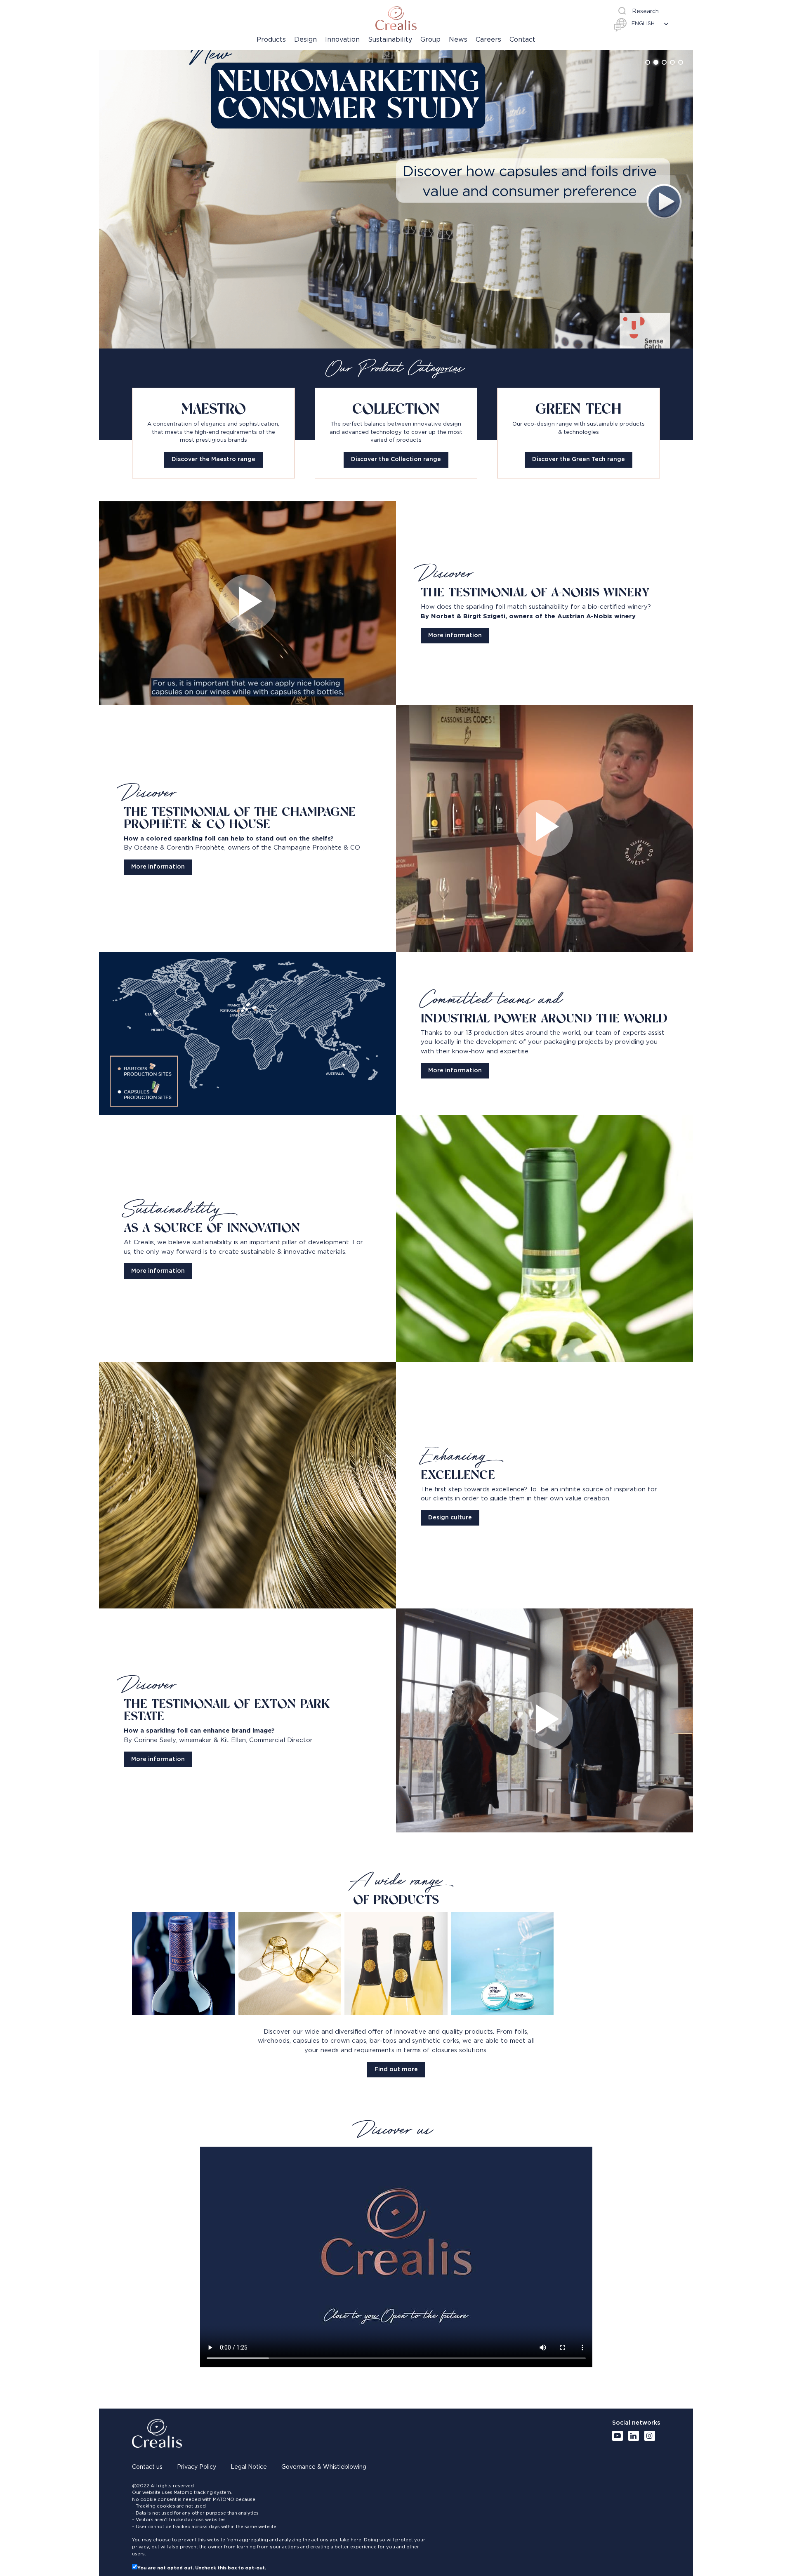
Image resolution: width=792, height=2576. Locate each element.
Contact (522, 40)
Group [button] (430, 40)
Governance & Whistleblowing (324, 2467)
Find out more (396, 2070)
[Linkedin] (634, 2436)
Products (271, 40)
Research (645, 12)
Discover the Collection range (396, 459)
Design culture (450, 1518)
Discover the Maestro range (213, 459)
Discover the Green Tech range (579, 459)
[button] (648, 62)
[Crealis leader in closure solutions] (396, 18)
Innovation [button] (342, 40)
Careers (488, 40)
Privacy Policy (197, 2467)
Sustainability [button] (390, 40)
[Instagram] (650, 2436)
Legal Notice (249, 2467)
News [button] (458, 40)
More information (455, 636)
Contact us (147, 2467)
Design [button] (305, 40)
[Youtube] (618, 2436)
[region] (396, 199)
